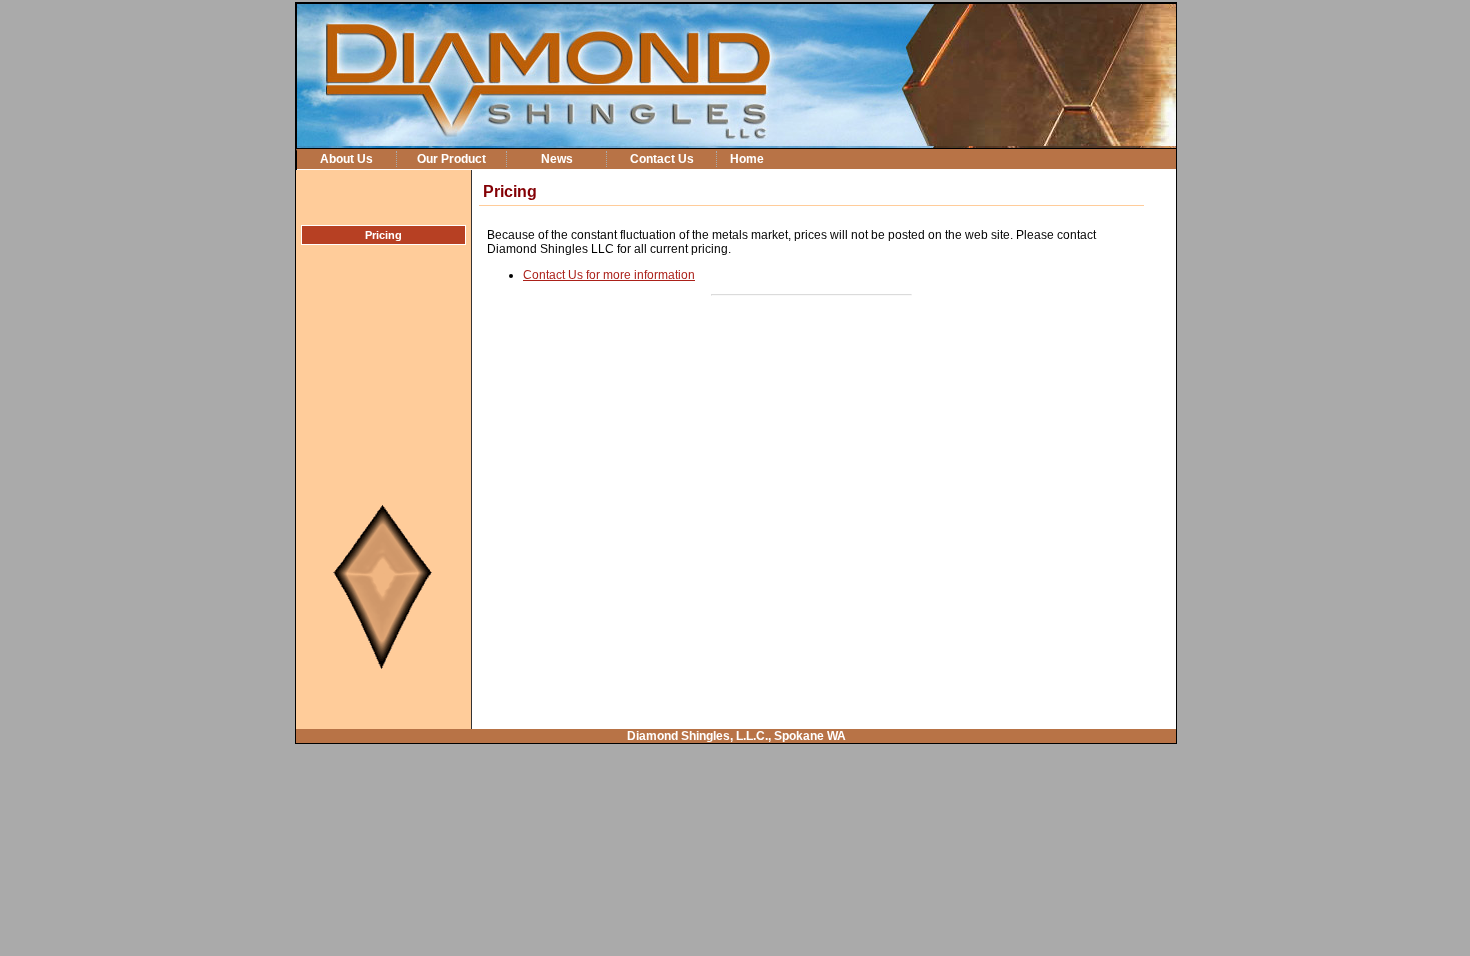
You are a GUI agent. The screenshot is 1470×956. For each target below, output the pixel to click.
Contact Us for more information (609, 275)
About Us (346, 158)
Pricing (383, 235)
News (557, 158)
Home (747, 158)
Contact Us (662, 158)
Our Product (451, 158)
